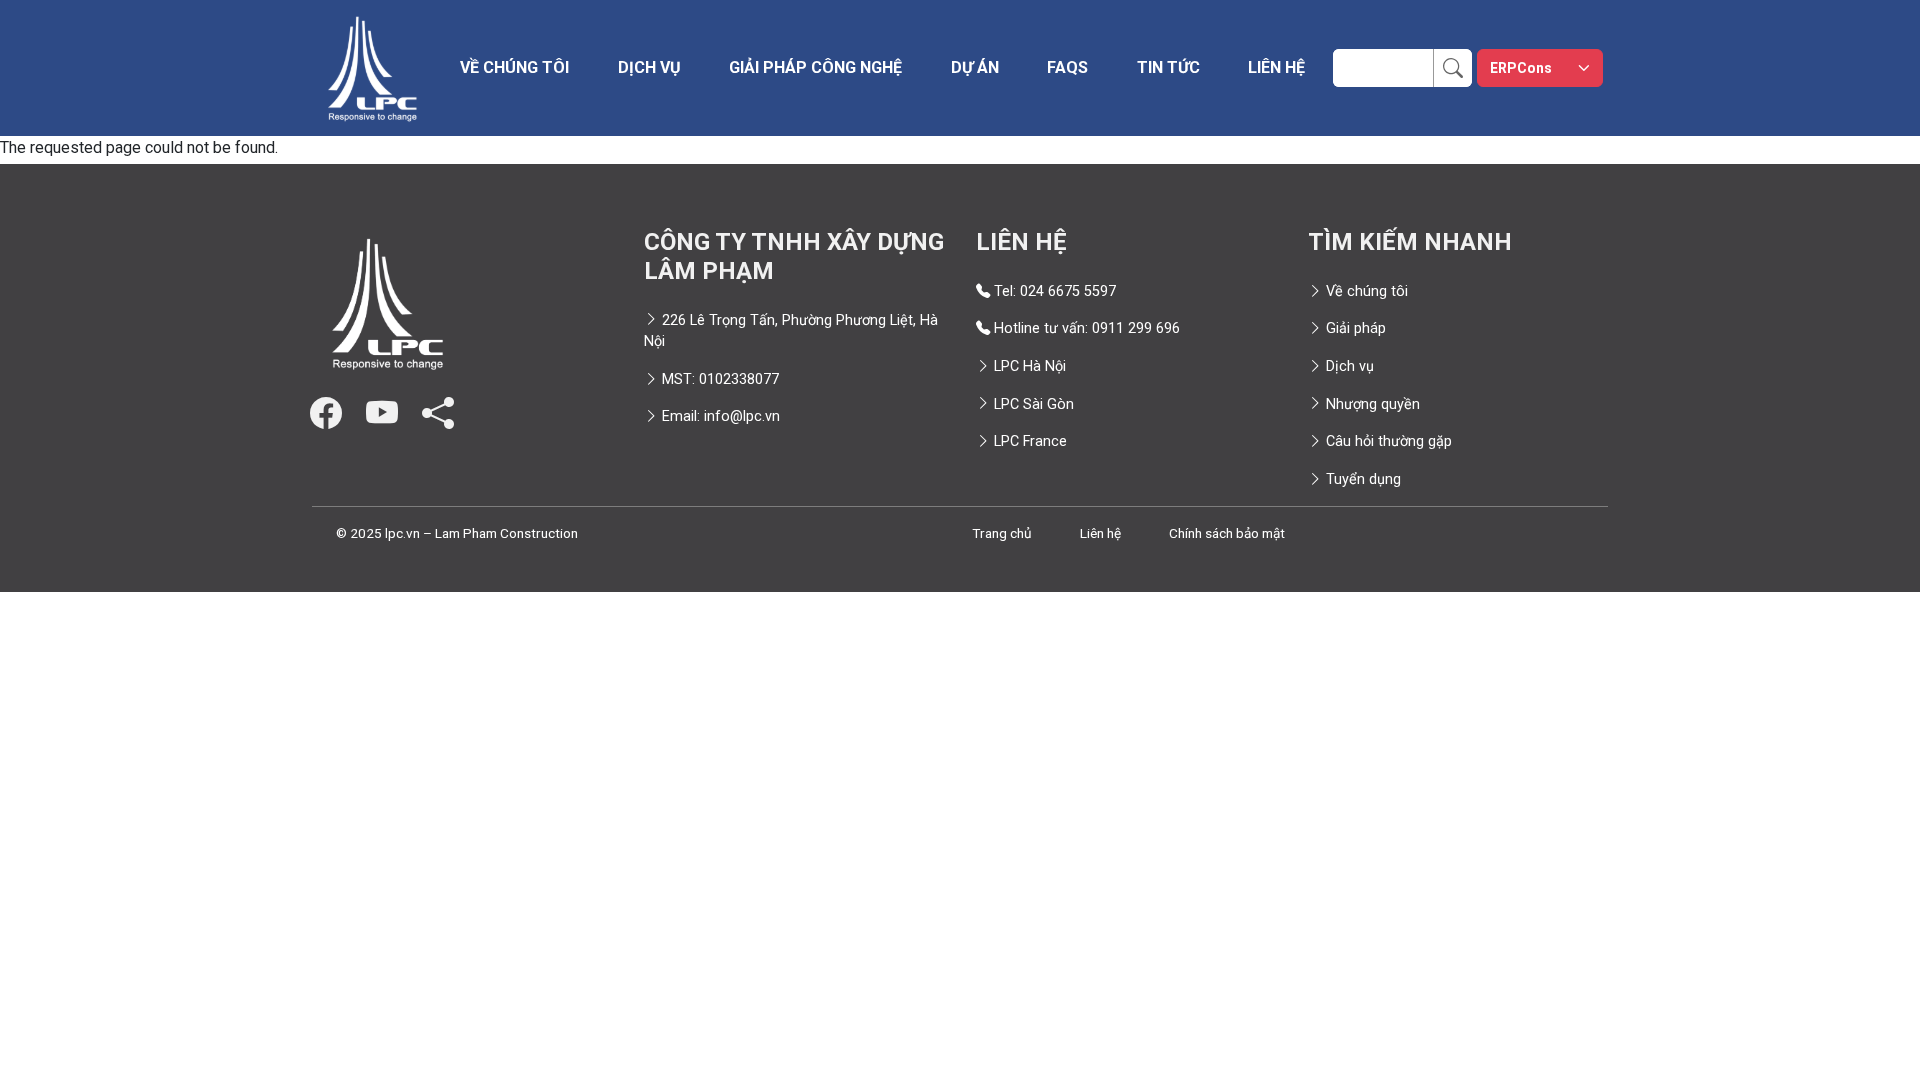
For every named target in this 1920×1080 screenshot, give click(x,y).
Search (1464, 60)
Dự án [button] (975, 67)
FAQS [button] (1067, 67)
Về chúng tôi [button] (514, 67)
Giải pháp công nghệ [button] (815, 67)
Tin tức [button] (1168, 67)
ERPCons (1521, 68)
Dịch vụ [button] (649, 67)
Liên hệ (1276, 67)
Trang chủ (1002, 533)
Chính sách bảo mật (1227, 533)
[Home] (372, 68)
